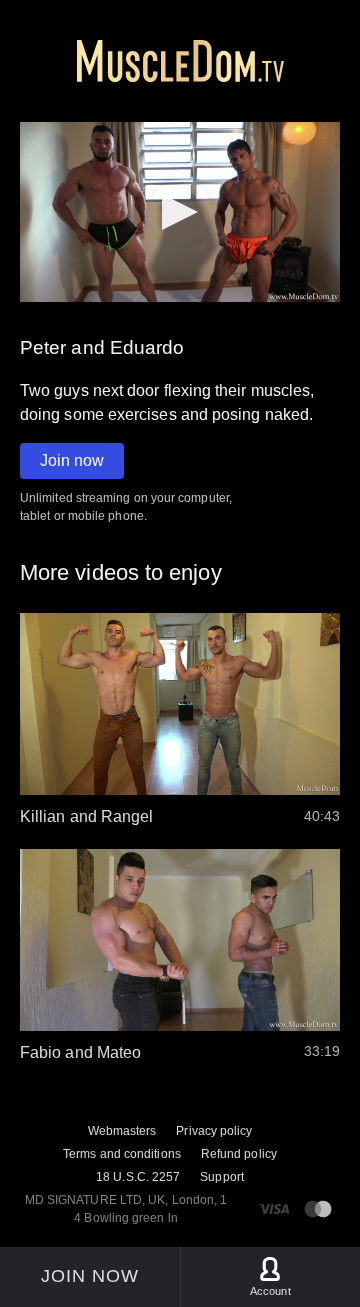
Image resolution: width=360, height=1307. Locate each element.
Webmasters (122, 1131)
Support (222, 1177)
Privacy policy (214, 1131)
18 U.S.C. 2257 (138, 1177)
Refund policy (239, 1154)
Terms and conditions (122, 1154)
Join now (72, 460)
